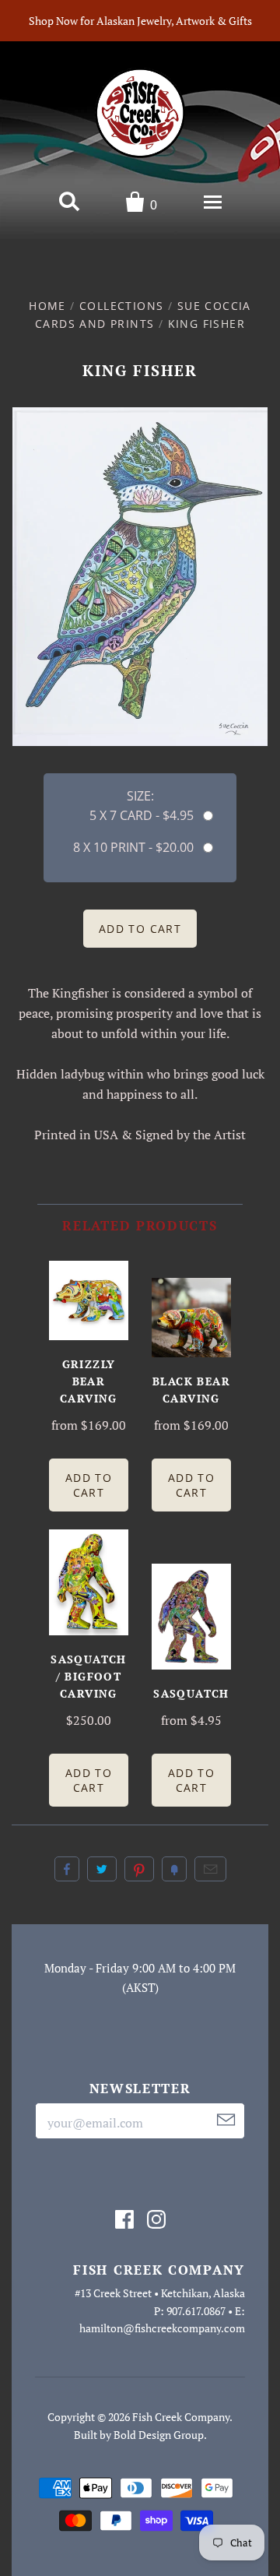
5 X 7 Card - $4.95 (142, 815)
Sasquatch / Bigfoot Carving (89, 1676)
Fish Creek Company (181, 2417)
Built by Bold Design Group (139, 2435)
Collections (121, 306)
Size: (140, 796)
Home (47, 306)
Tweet (102, 1869)
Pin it (139, 1869)
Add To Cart (89, 1485)
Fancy (174, 1869)
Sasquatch (191, 1693)
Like (67, 1869)
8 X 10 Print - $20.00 (133, 847)
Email (210, 1869)
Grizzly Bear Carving (89, 1381)
